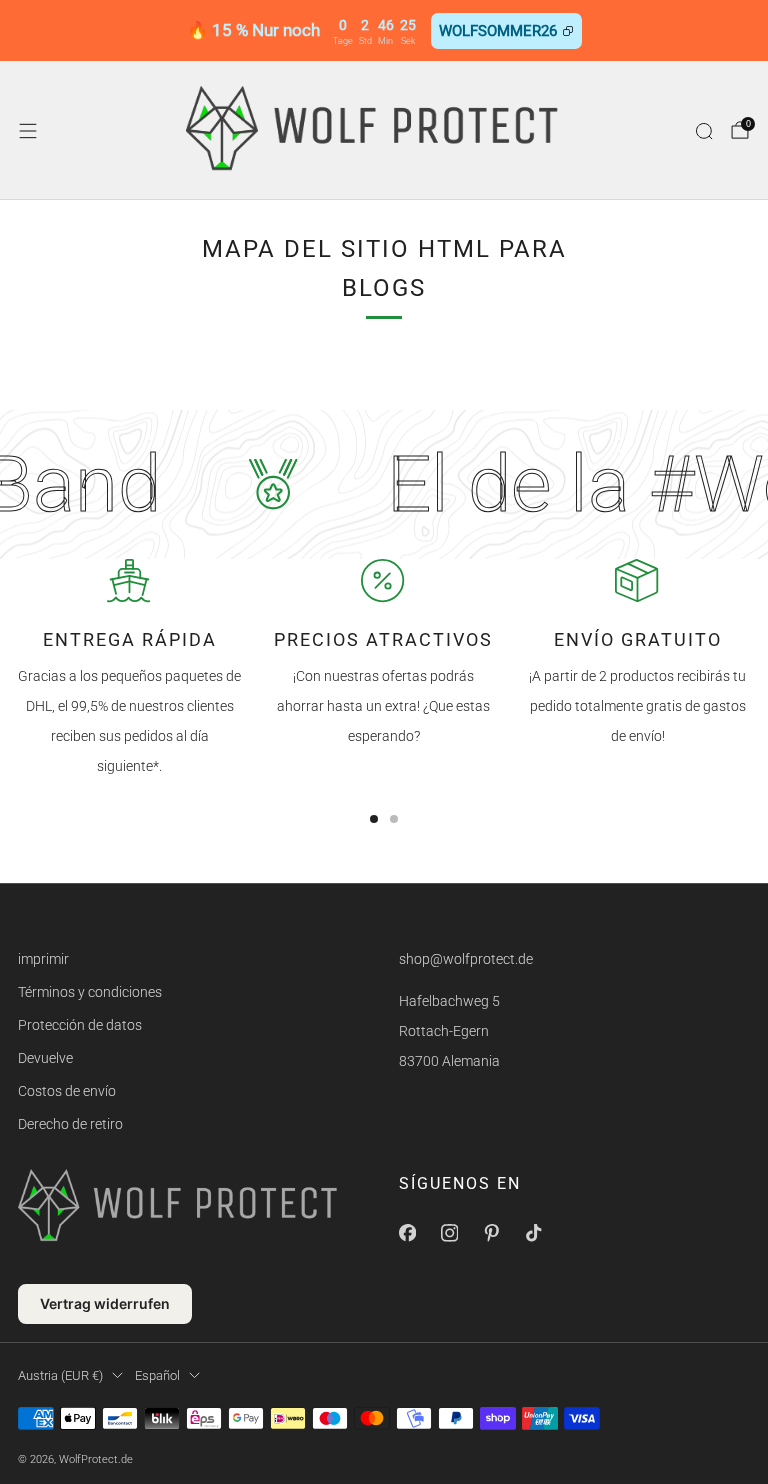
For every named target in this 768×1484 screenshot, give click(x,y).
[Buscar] (704, 131)
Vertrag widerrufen (105, 1303)
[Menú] (28, 131)
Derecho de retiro (70, 1124)
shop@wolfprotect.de (466, 959)
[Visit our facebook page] (407, 1233)
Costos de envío (67, 1091)
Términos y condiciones (90, 992)
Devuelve (45, 1058)
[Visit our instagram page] (449, 1233)
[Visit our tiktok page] (533, 1233)
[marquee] (384, 484)
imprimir (43, 959)
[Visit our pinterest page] (491, 1233)
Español (157, 1375)
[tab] (374, 819)
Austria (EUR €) (60, 1375)
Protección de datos (80, 1025)
